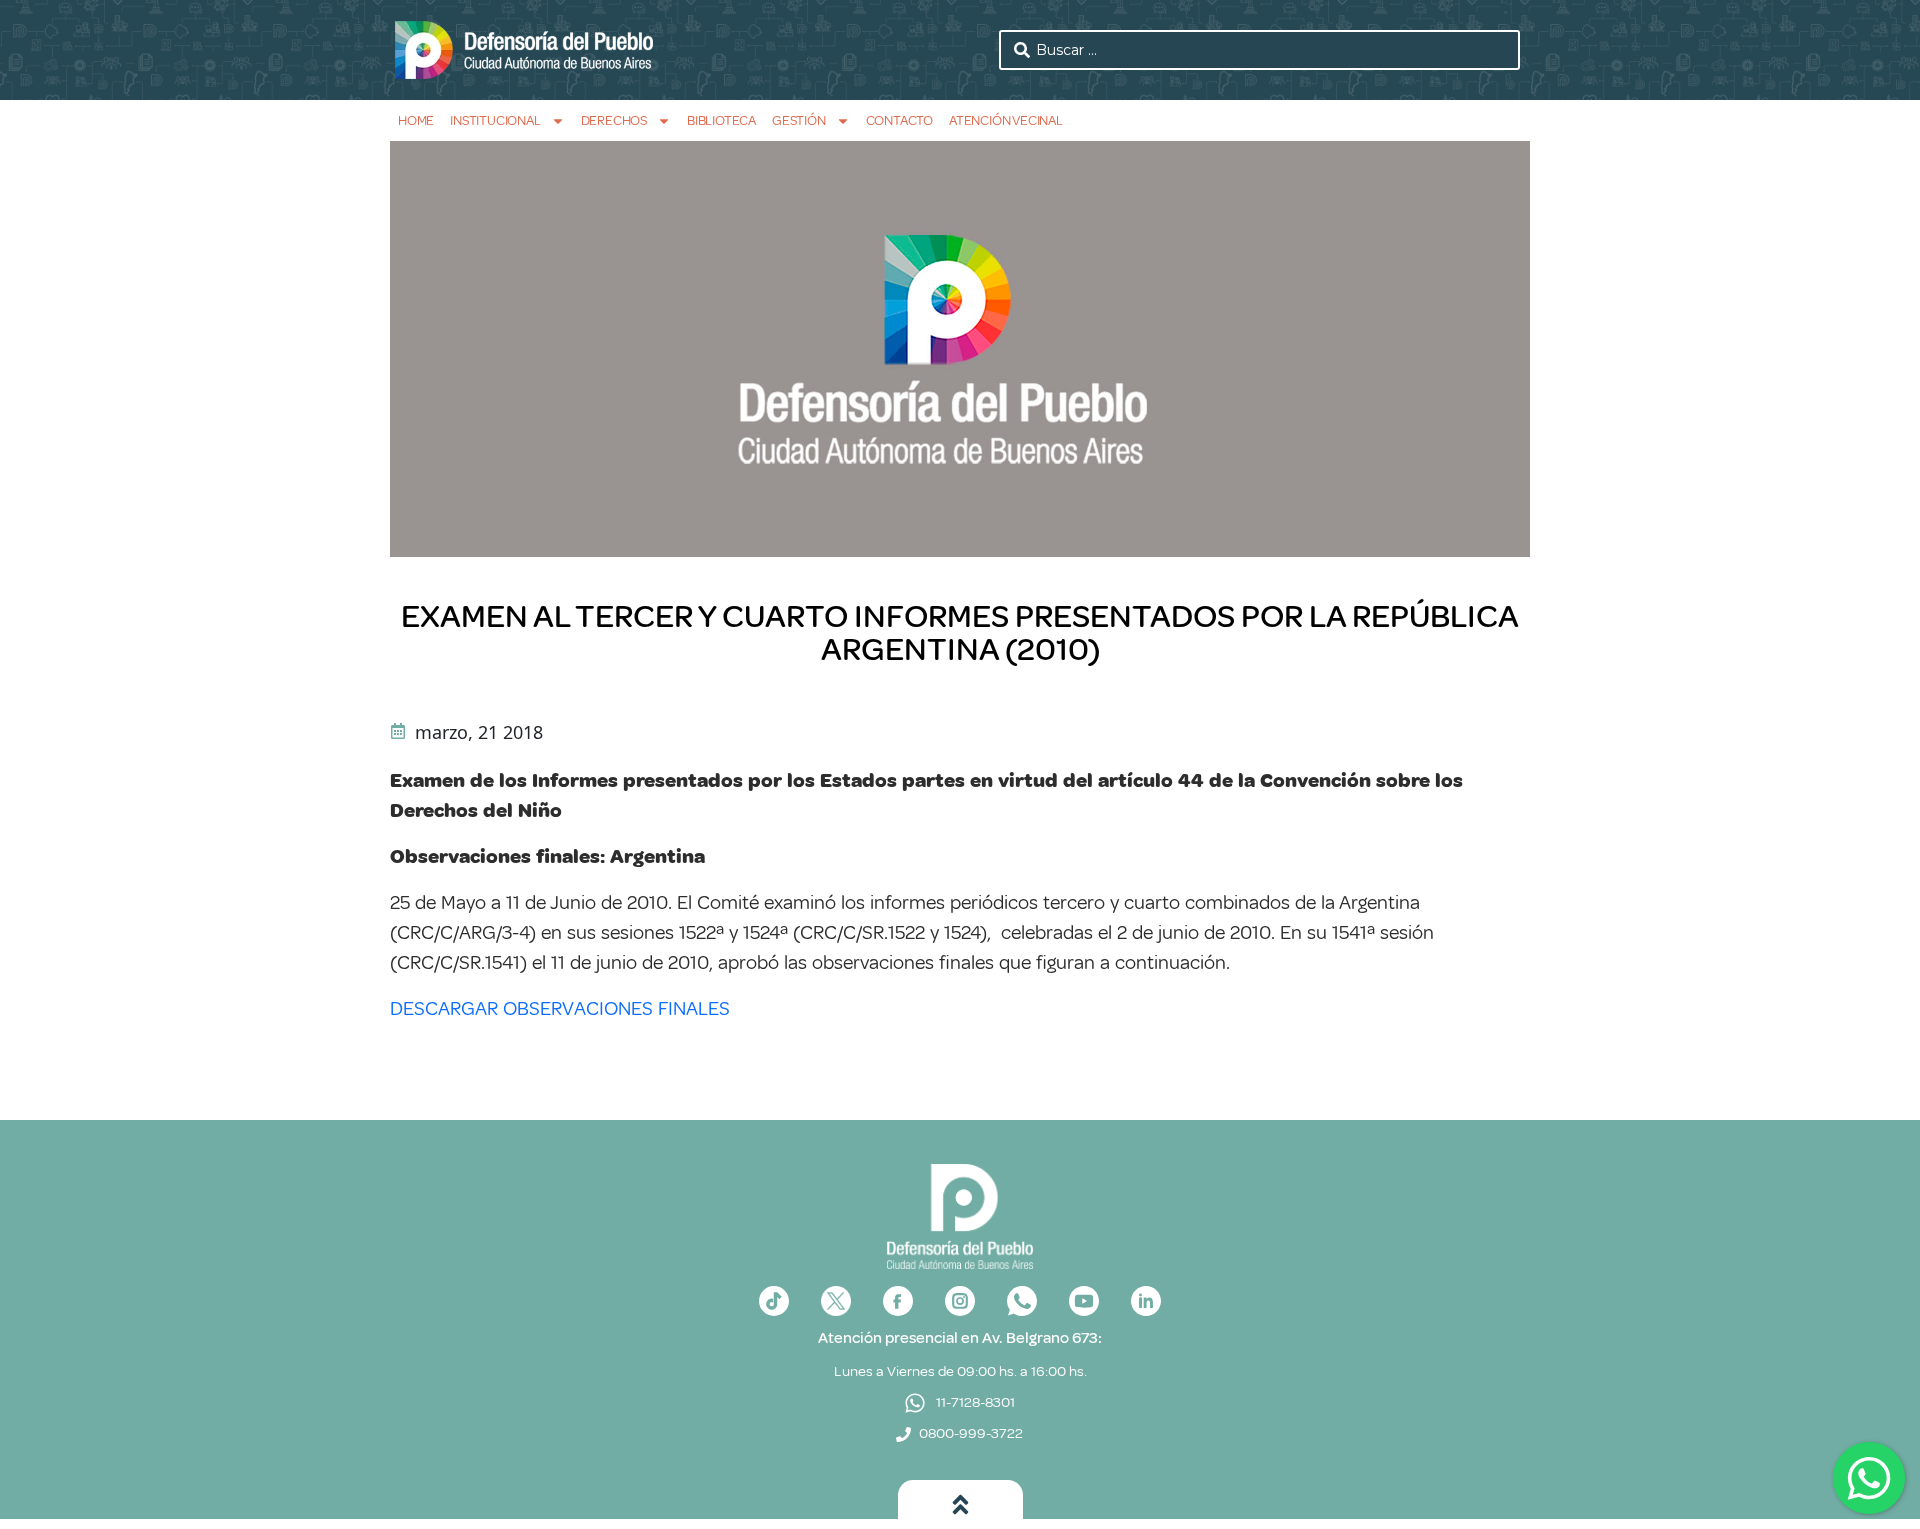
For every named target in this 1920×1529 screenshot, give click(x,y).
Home (416, 120)
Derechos (614, 120)
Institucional (495, 120)
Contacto (899, 120)
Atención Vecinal (1006, 120)
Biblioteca (721, 120)
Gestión (799, 120)
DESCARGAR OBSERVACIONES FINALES (560, 1008)
